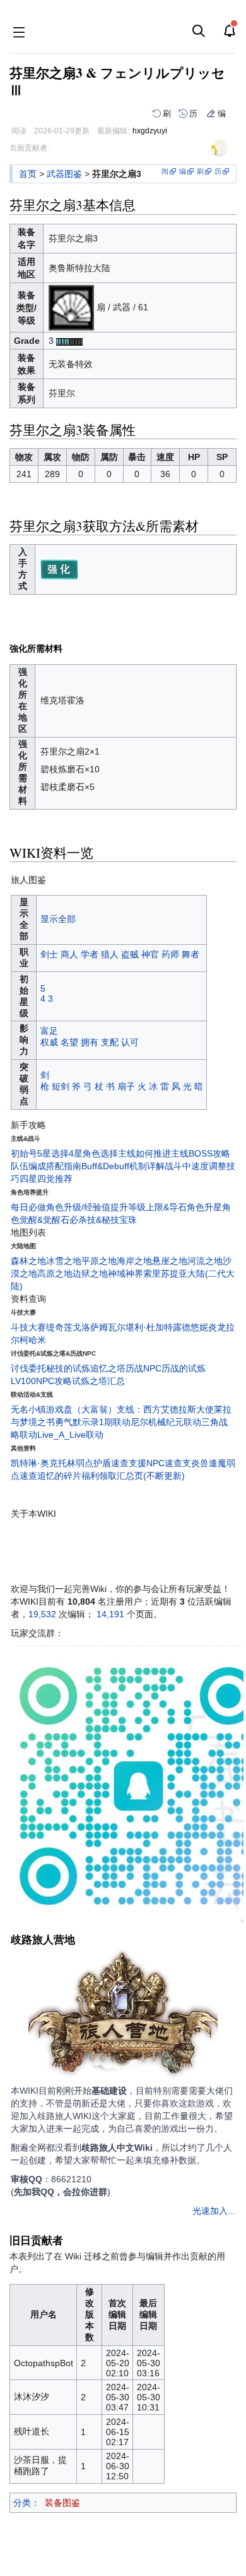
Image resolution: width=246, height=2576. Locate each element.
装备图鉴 (62, 2503)
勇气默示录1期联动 (93, 1422)
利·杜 (145, 1327)
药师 (170, 954)
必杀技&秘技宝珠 (103, 1220)
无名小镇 (28, 1409)
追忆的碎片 (59, 1476)
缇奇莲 (59, 1327)
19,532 (42, 1614)
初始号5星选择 (40, 1153)
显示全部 (58, 919)
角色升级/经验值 (78, 1207)
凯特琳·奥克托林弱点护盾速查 (70, 1463)
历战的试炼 (184, 1368)
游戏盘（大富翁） (81, 1409)
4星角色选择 (93, 1153)
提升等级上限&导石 (149, 1207)
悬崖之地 (170, 1261)
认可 (130, 1042)
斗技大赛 (28, 1327)
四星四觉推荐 (46, 1179)
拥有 (90, 1042)
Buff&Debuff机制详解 (123, 1166)
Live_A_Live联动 (70, 1435)
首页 (28, 174)
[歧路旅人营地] (123, 2016)
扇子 (126, 1086)
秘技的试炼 (68, 1368)
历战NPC (143, 1368)
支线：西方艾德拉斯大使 (165, 1409)
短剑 (61, 1086)
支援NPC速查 (155, 1463)
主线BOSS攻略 (201, 1153)
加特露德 (173, 1327)
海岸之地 (134, 1261)
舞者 (190, 954)
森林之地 (28, 1261)
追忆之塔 (108, 1368)
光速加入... (214, 2211)
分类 (22, 2503)
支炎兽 (196, 1463)
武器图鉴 (64, 174)
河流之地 (205, 1261)
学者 (90, 954)
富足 (49, 1031)
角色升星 (204, 1207)
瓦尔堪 (121, 1327)
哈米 (37, 1340)
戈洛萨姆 (90, 1327)
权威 (49, 1042)
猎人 (110, 954)
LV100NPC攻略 (41, 1381)
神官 (150, 954)
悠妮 (199, 1327)
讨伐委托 (28, 1368)
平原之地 (99, 1261)
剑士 (49, 954)
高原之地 (55, 1273)
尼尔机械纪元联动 (166, 1422)
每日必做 (28, 1207)
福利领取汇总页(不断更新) (133, 1476)
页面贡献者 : (30, 148)
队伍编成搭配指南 (46, 1166)
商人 (69, 954)
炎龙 (217, 1327)
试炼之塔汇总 (98, 1381)
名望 (69, 1042)
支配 (110, 1042)
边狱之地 (90, 1273)
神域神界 (126, 1273)
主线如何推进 (144, 1153)
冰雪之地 (64, 1261)
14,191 (110, 1614)
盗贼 (130, 954)
